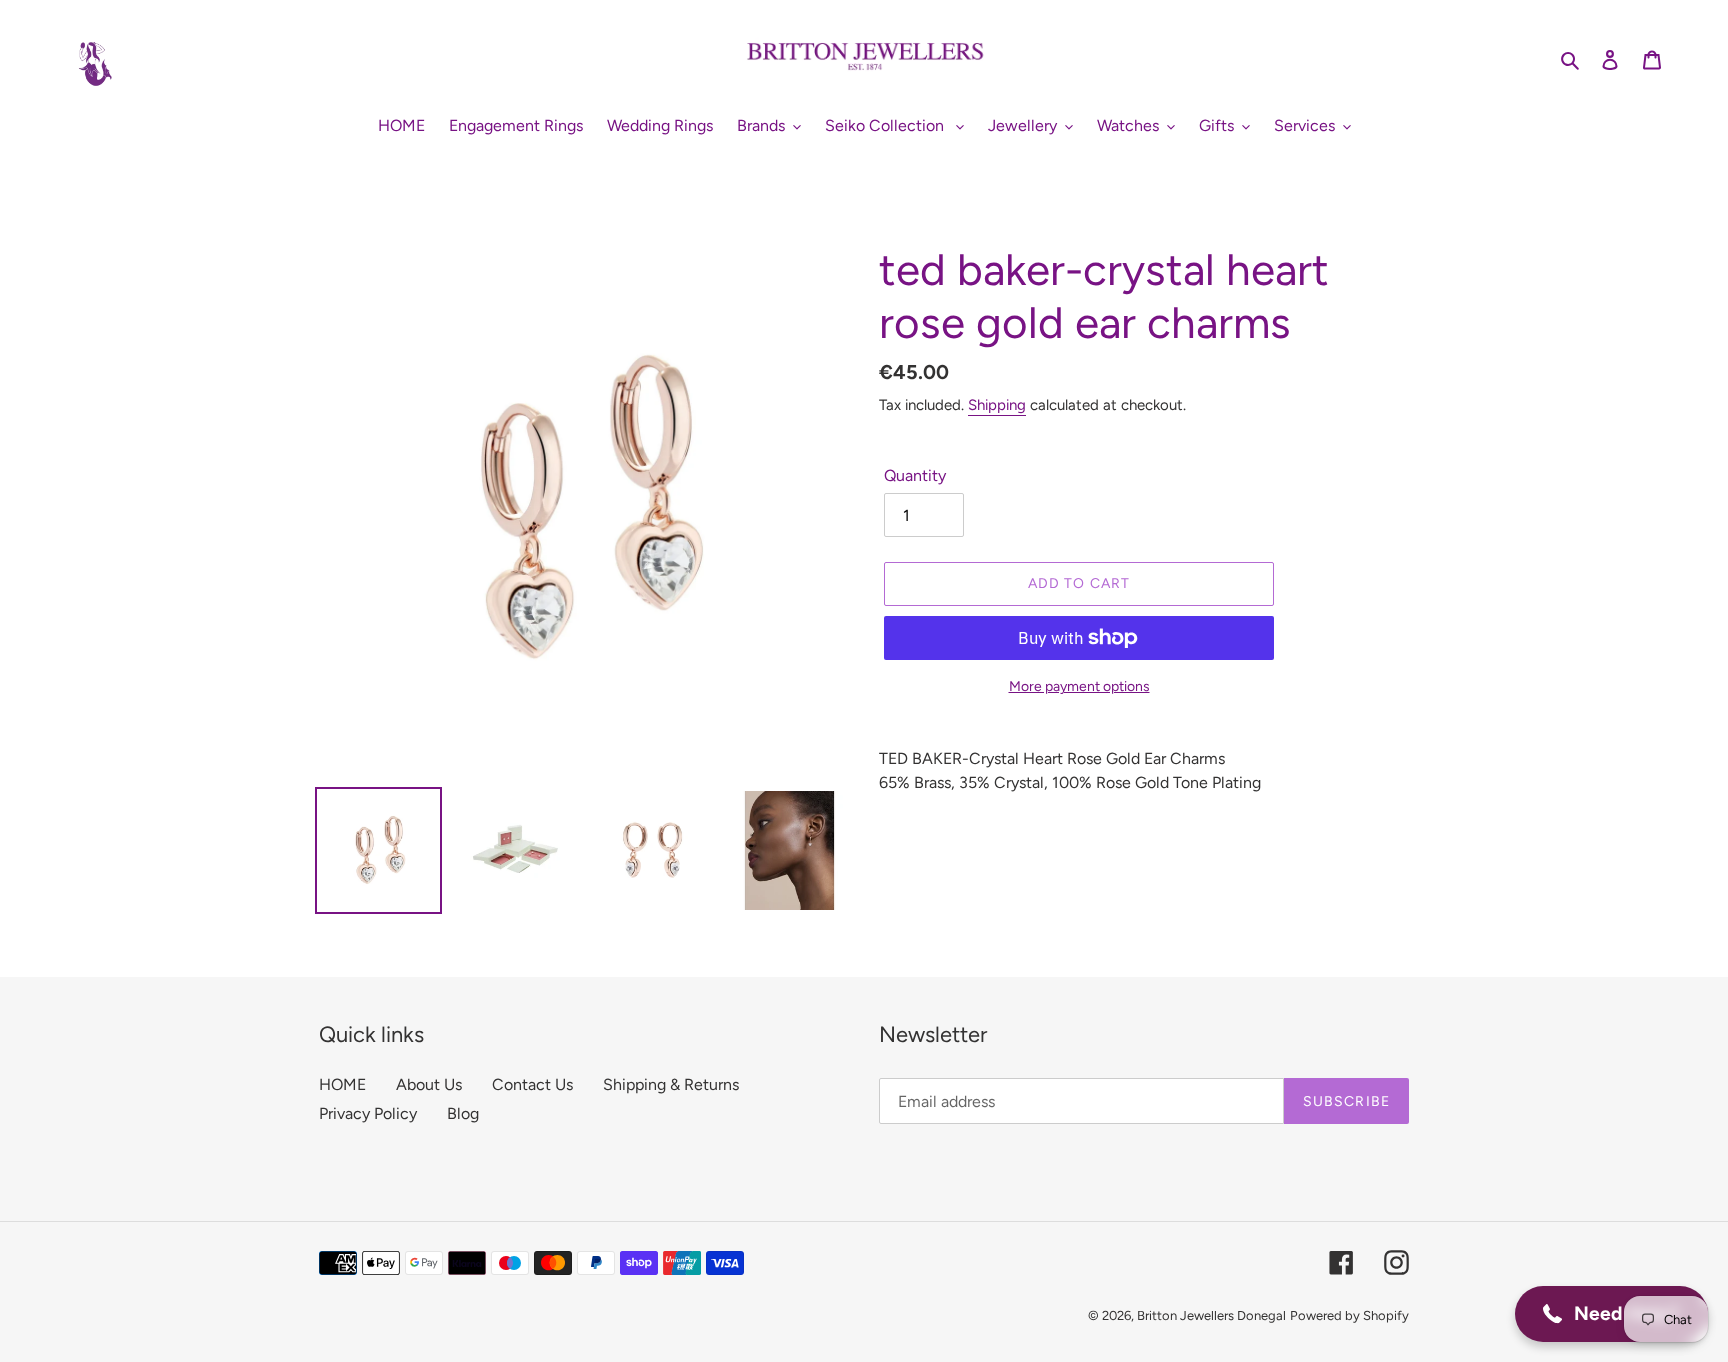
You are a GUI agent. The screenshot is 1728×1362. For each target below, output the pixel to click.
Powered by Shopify (1349, 1315)
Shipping (997, 405)
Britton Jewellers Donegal (1211, 1315)
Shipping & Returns (671, 1084)
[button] (1611, 1314)
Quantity (915, 475)
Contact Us (532, 1084)
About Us (429, 1084)
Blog (463, 1113)
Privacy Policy (368, 1113)
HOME (342, 1084)
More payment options (1079, 686)
